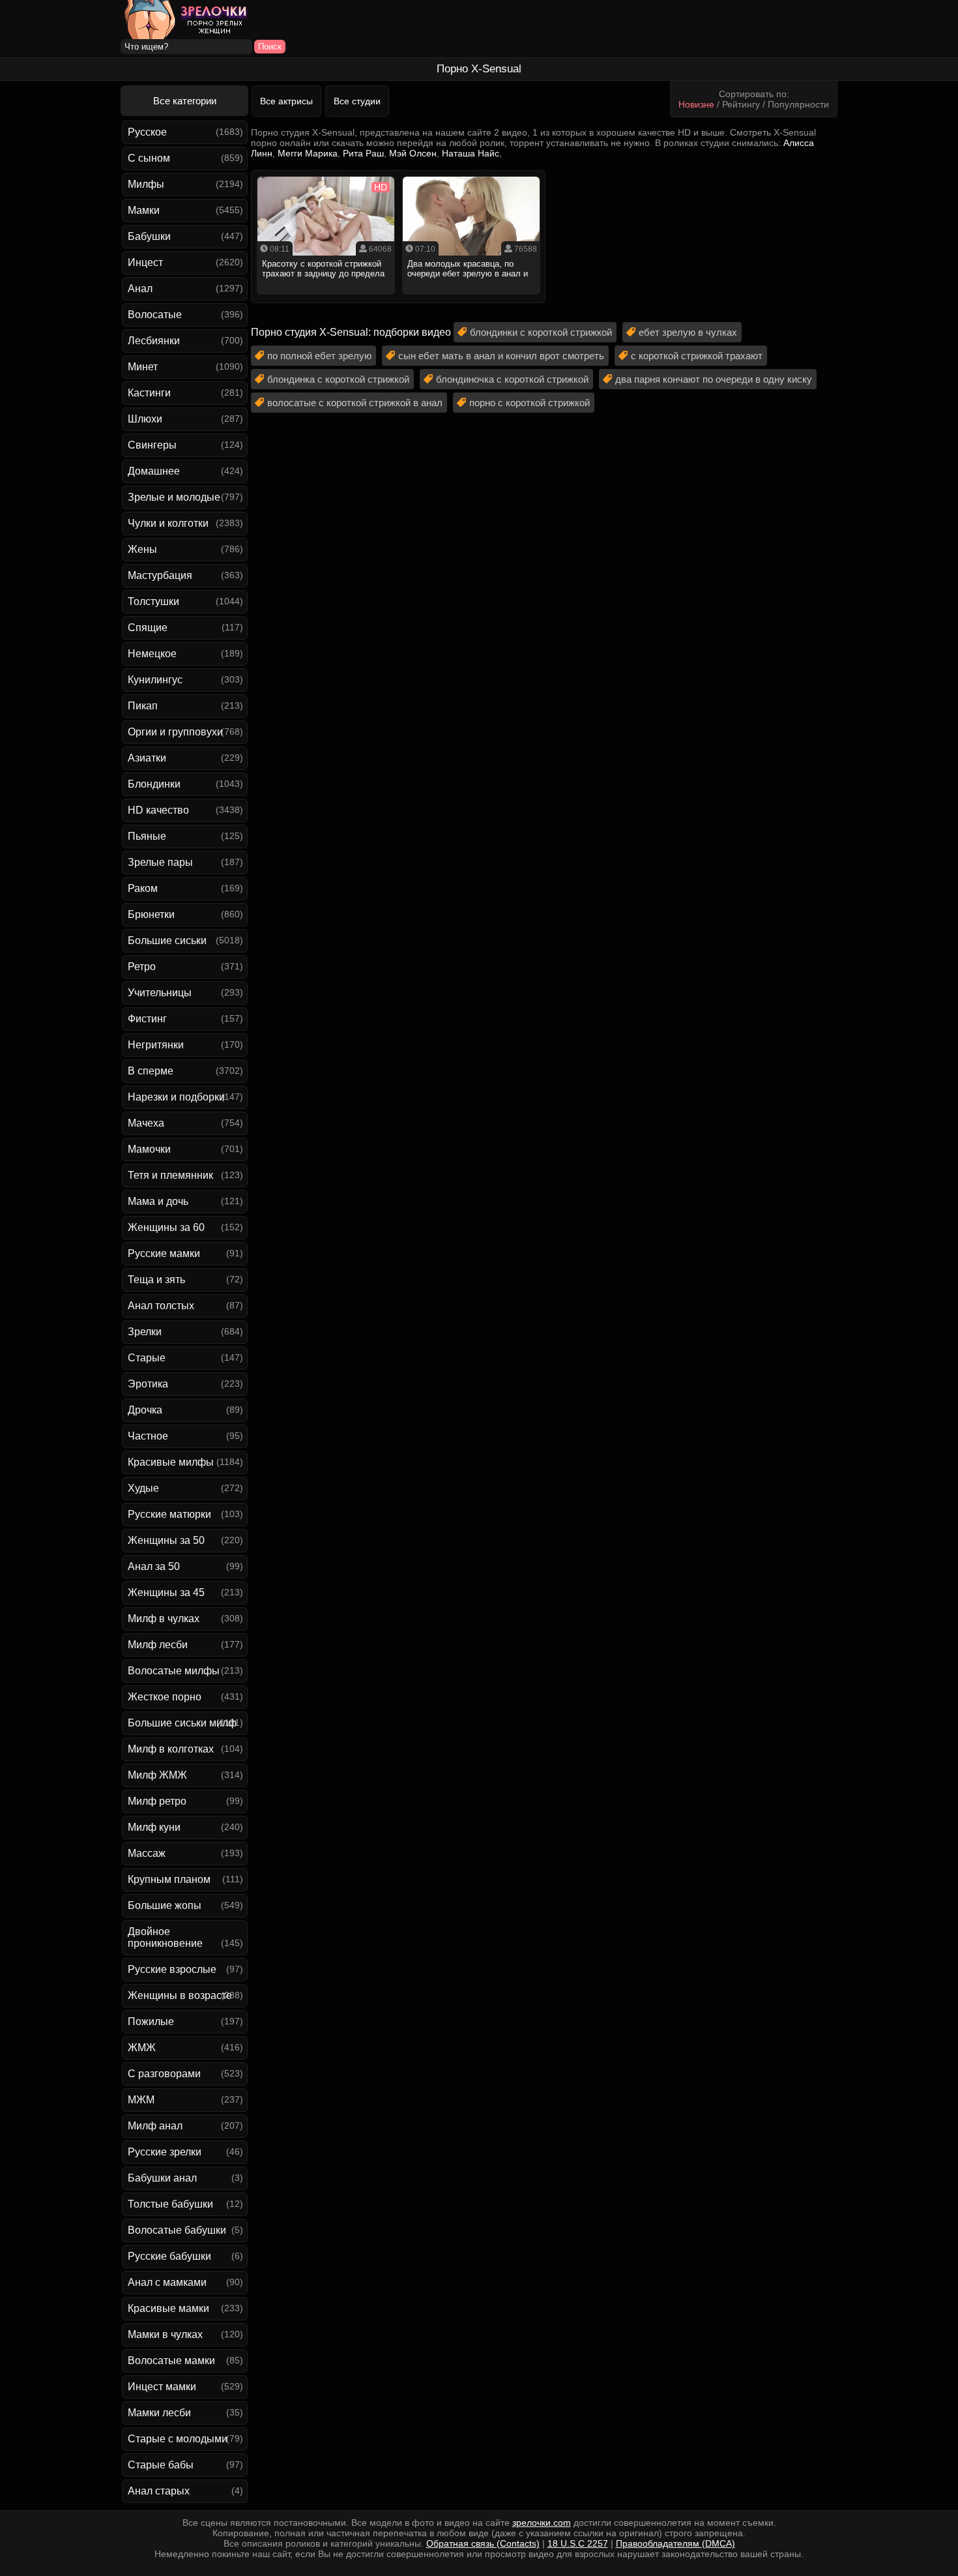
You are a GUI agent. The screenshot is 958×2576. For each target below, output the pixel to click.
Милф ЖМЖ (157, 1775)
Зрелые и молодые (174, 497)
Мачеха (146, 1123)
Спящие (148, 628)
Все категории (185, 101)
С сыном (149, 158)
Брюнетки (151, 914)
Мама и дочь (158, 1201)
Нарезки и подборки (176, 1097)
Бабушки (149, 236)
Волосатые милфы (174, 1671)
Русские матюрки (169, 1514)
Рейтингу (741, 104)
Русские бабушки (169, 2256)
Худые (143, 1488)
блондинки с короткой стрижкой (541, 332)
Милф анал (155, 2126)
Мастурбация (160, 575)
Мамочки (149, 1149)
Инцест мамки (162, 2387)
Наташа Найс (471, 153)
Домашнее (154, 471)
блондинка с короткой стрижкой (338, 379)
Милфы (146, 184)
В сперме (151, 1071)
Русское (147, 132)
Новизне (696, 104)
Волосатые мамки (171, 2361)
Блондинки (154, 784)
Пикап (143, 706)
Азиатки (147, 758)
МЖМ (141, 2100)
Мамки (144, 210)
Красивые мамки (168, 2308)
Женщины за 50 (166, 1540)
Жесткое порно (165, 1697)
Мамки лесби (159, 2413)
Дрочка (145, 1410)
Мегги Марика (308, 153)
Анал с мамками (167, 2282)
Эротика (148, 1384)
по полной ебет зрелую (319, 356)
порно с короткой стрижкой (530, 403)
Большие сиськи (167, 940)
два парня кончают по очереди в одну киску (714, 379)
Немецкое (152, 654)
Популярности (798, 104)
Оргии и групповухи (175, 732)
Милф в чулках (164, 1619)
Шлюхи (145, 419)
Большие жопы (165, 1905)
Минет (143, 367)
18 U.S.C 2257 (578, 2543)
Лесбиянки (154, 341)
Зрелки (145, 1332)
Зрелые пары (160, 862)
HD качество (158, 810)
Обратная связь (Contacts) (483, 2543)
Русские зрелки (165, 2152)
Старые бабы (161, 2465)
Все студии (357, 101)
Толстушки (153, 601)
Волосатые (155, 315)
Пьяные (147, 836)
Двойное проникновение (165, 1937)
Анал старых (159, 2491)
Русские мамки (164, 1253)
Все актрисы (286, 101)
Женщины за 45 (166, 1592)
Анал (140, 289)
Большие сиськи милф (182, 1723)
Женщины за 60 (166, 1227)
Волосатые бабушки (177, 2230)
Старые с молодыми (178, 2439)
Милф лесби (158, 1645)
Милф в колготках (171, 1749)
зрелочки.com (542, 2523)
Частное (148, 1436)
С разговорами (164, 2074)
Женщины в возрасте (180, 1995)
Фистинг (147, 1019)
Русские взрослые (172, 1969)
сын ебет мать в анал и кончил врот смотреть (501, 356)
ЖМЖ (142, 2048)
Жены (142, 549)
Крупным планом (169, 1879)
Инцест (145, 262)
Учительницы (160, 993)
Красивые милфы (171, 1462)
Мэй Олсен (413, 153)
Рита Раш (363, 153)
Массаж (147, 1853)
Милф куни (154, 1827)
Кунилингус (155, 680)
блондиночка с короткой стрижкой (512, 379)
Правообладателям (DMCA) (675, 2543)
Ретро (142, 967)
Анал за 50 (154, 1566)
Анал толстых (161, 1306)
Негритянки (156, 1045)
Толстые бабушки (170, 2204)
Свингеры (152, 445)
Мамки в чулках (165, 2334)
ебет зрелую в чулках (688, 332)
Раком (143, 888)
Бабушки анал (162, 2178)
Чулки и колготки (168, 523)
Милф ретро (157, 1801)
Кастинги (149, 393)
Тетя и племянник (170, 1175)
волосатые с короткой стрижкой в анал (355, 403)
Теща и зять (156, 1280)
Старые (147, 1358)
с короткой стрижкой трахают (697, 356)
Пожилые (151, 2021)
